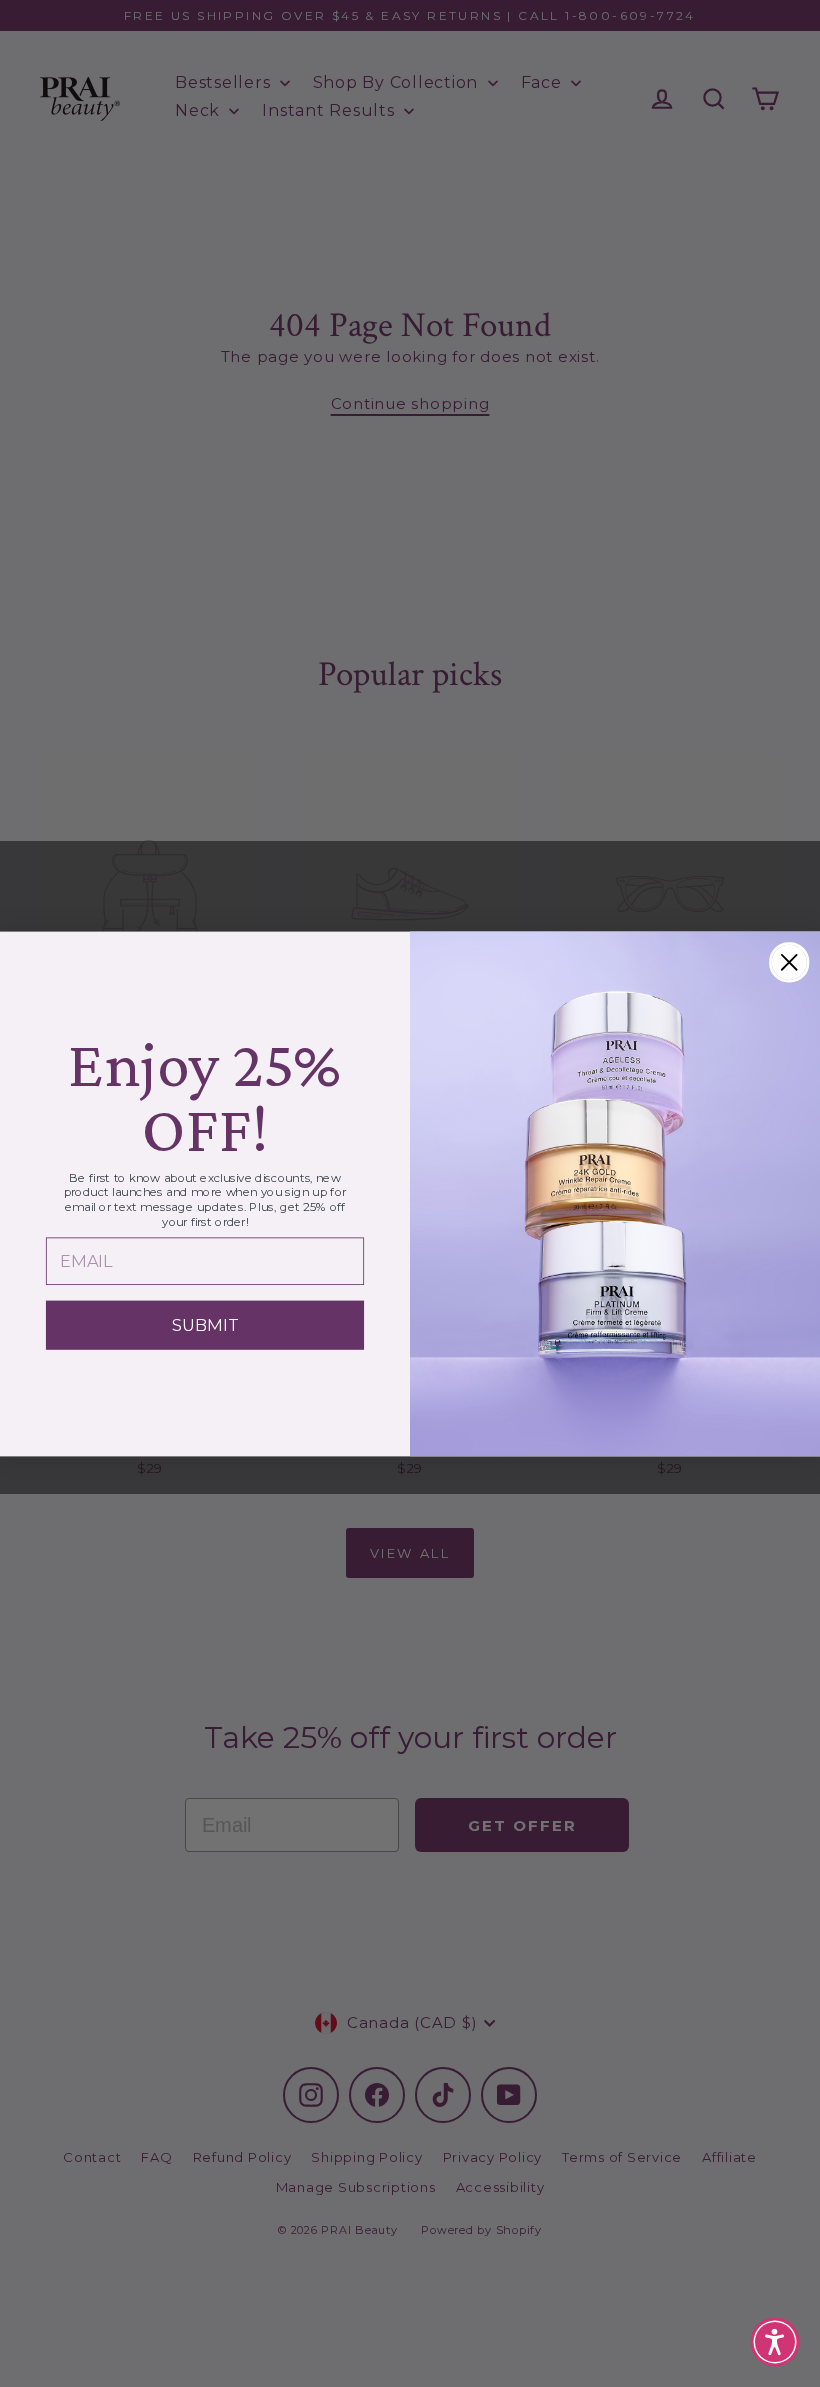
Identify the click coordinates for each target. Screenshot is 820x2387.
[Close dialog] (789, 961)
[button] (775, 2342)
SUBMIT (205, 1324)
